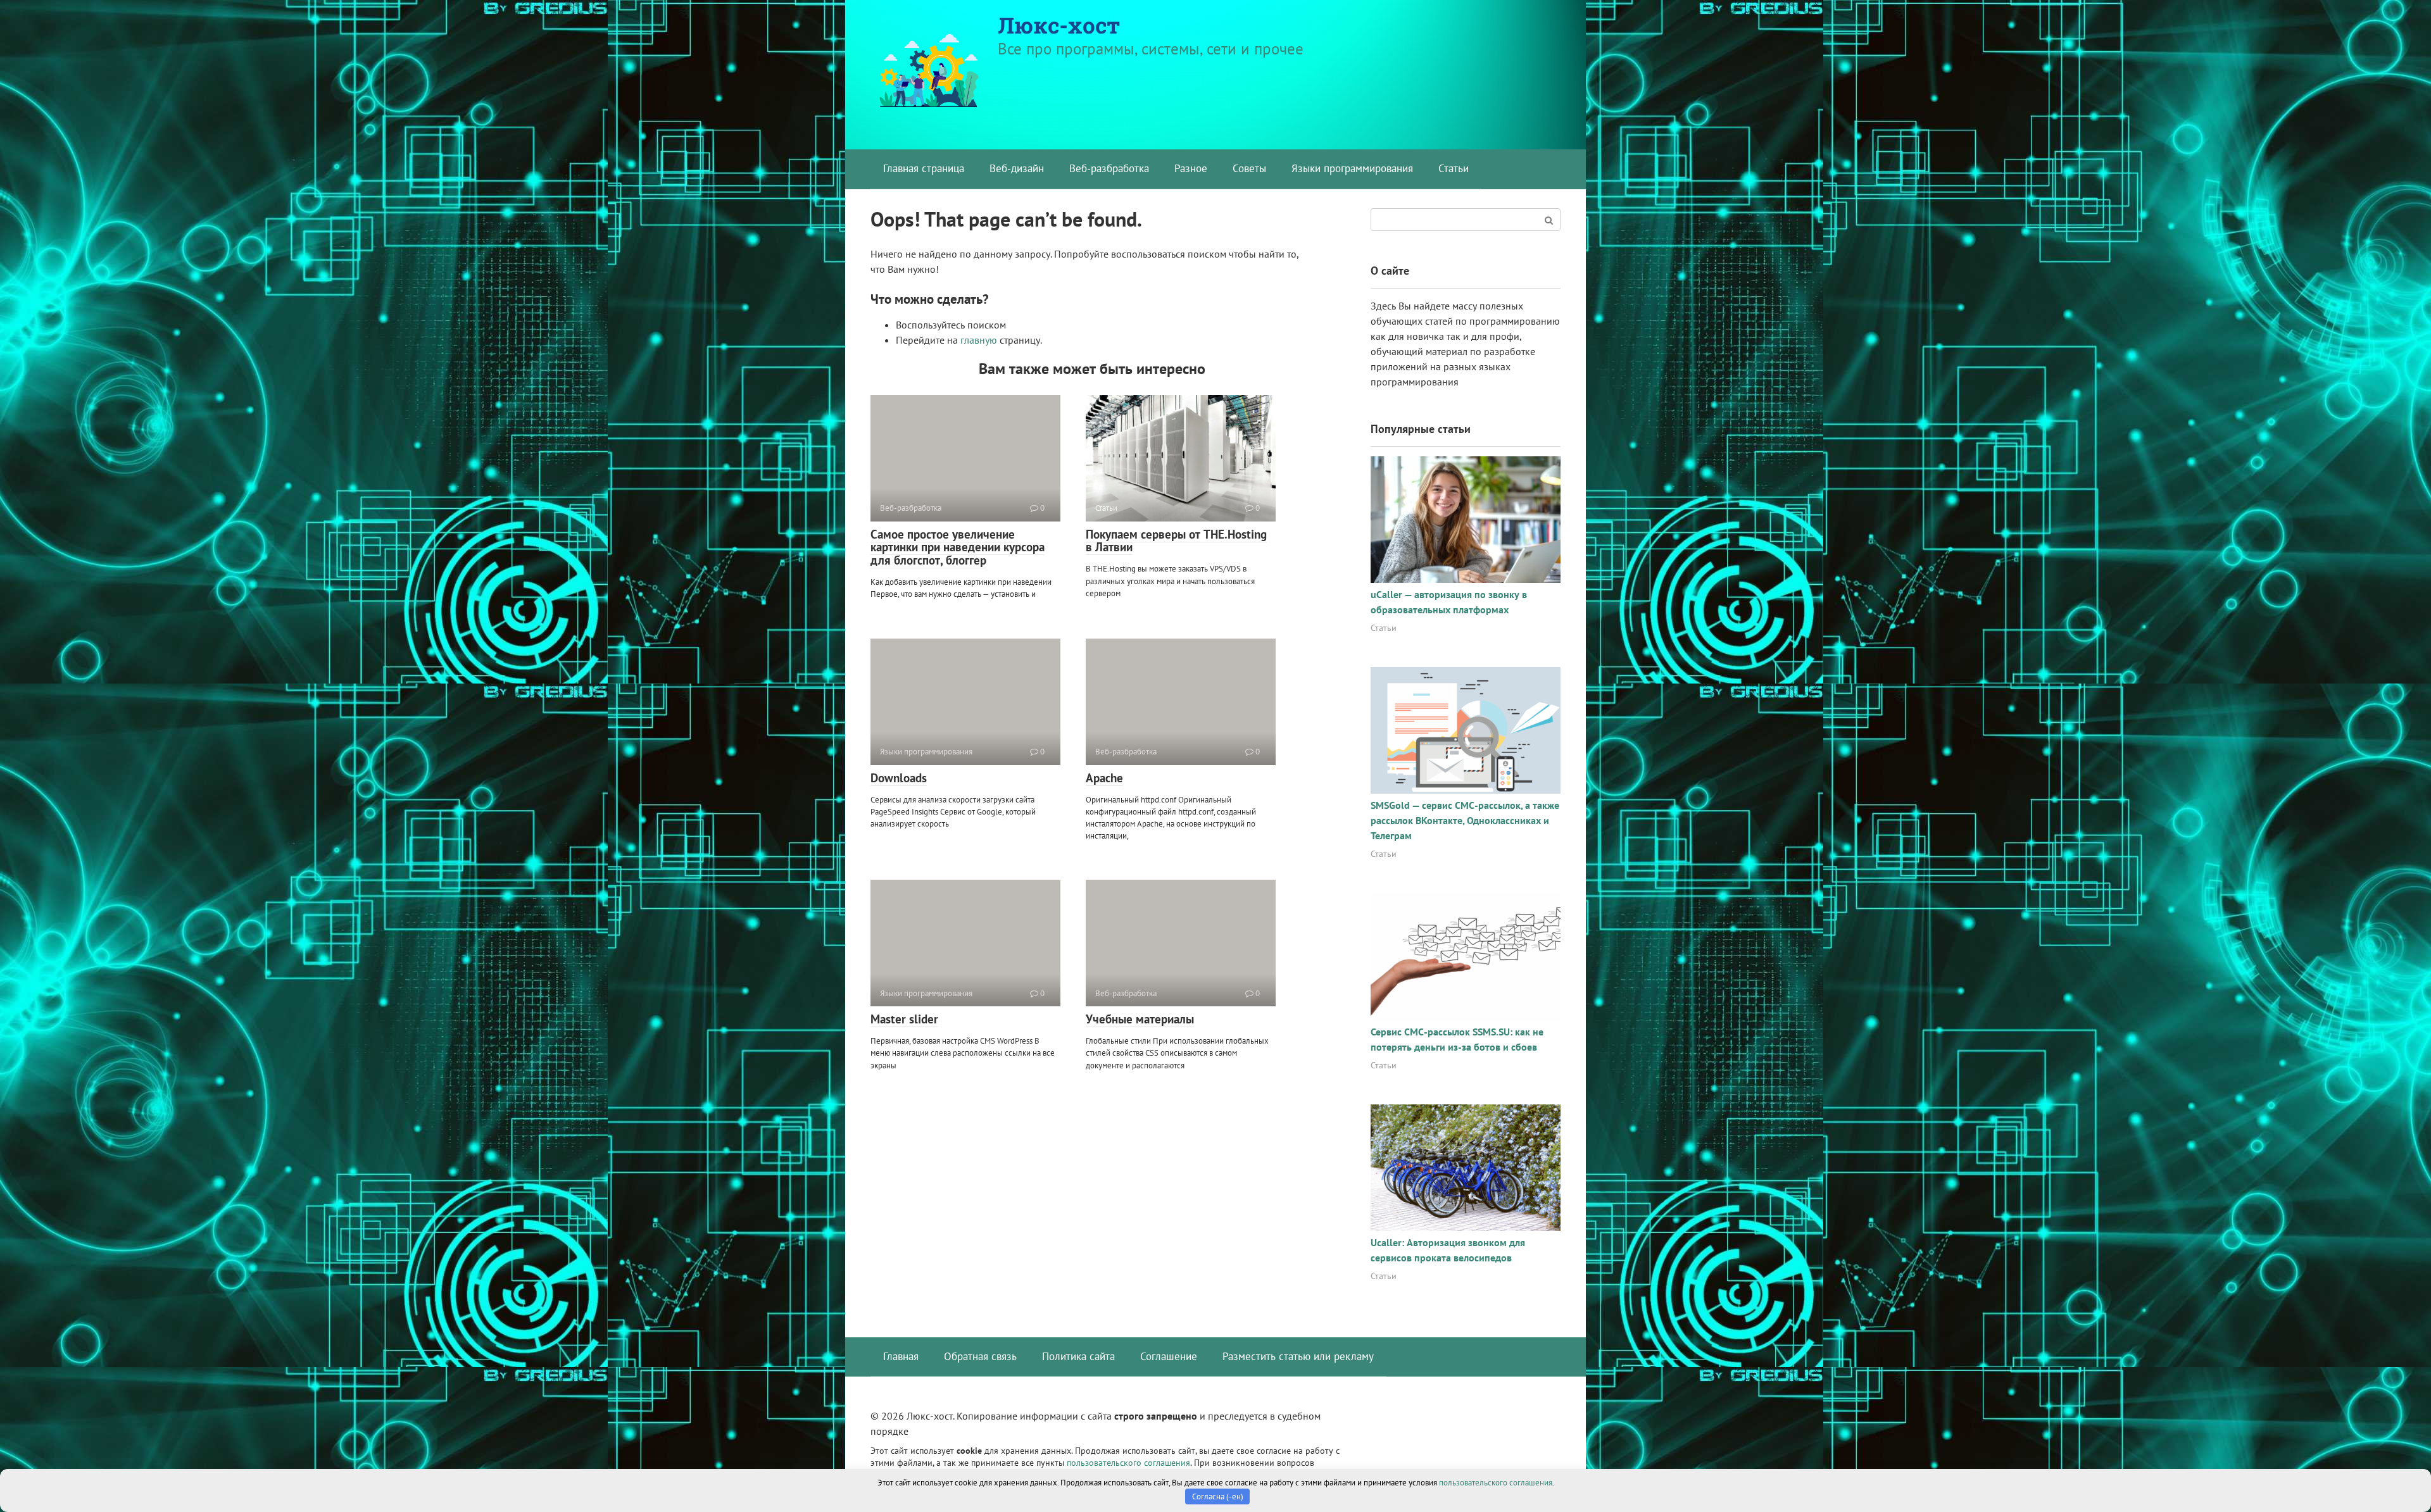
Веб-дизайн (1017, 168)
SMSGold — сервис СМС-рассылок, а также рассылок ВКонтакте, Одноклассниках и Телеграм (1465, 820)
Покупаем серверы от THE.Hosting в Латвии (1176, 541)
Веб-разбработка (1109, 168)
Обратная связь (980, 1356)
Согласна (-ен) (1218, 1496)
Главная (901, 1356)
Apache (1104, 778)
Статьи (1454, 168)
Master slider (904, 1019)
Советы (1249, 168)
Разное (1191, 168)
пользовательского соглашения (1128, 1462)
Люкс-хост (1059, 25)
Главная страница (924, 168)
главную (979, 340)
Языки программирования (1352, 168)
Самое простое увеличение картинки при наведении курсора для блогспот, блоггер (958, 547)
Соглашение (1169, 1356)
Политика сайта (1078, 1356)
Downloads (899, 778)
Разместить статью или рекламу (1298, 1356)
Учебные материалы (1140, 1019)
